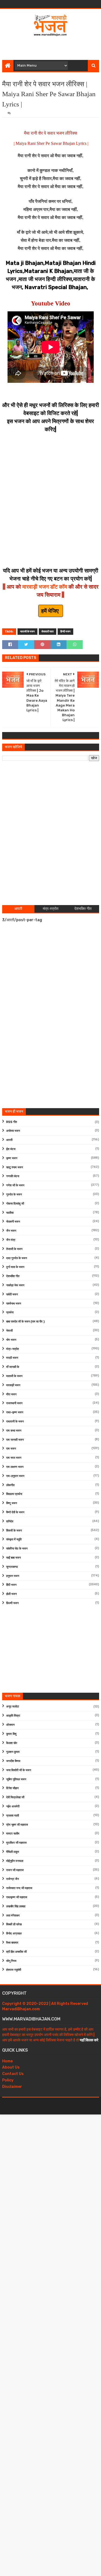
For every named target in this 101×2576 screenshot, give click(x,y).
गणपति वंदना (13, 1176)
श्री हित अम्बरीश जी (16, 1952)
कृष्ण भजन (12, 1158)
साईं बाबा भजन (13, 1558)
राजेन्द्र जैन (13, 1879)
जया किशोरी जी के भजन (19, 1770)
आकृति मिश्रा (13, 1716)
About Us (11, 2067)
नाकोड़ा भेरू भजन (15, 1285)
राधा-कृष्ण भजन (15, 1412)
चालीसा (10, 1213)
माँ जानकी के (13, 1367)
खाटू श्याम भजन (15, 1167)
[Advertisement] (52, 46)
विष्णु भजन (12, 1503)
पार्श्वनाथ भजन (14, 1304)
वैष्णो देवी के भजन (15, 1512)
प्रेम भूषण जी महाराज (17, 1825)
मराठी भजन (12, 1358)
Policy (8, 2080)
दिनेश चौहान (12, 1788)
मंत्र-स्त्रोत (13, 1349)
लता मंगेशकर (13, 1916)
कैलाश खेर (12, 1743)
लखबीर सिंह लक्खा (16, 1906)
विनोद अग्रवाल (14, 1934)
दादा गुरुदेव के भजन (17, 1258)
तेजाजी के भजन (14, 1249)
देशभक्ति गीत (13, 1276)
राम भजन (11, 1449)
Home (7, 2061)
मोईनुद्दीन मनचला (15, 1861)
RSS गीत (12, 1122)
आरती (9, 1140)
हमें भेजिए (51, 611)
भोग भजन (11, 1340)
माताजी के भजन (27, 632)
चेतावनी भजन (13, 1222)
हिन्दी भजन (65, 632)
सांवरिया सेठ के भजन (17, 1549)
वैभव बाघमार (12, 1943)
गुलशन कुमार (13, 1752)
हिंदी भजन (11, 1585)
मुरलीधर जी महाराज (16, 1843)
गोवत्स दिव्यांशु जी (15, 1204)
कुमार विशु (11, 1734)
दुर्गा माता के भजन (15, 1267)
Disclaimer (12, 2087)
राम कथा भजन (14, 1431)
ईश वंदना (11, 1149)
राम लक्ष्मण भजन (15, 1467)
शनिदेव (10, 1521)
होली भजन (11, 1594)
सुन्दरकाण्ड (12, 1567)
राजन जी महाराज (15, 1870)
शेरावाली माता (48, 632)
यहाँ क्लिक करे (89, 2040)
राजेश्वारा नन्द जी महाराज (19, 1888)
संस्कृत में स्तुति (14, 1539)
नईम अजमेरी (13, 1806)
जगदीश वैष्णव (13, 1761)
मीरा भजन (11, 1394)
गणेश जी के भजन (15, 1185)
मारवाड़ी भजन (13, 1385)
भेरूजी (9, 1331)
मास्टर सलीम (13, 1834)
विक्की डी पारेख (14, 1924)
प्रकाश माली (13, 1816)
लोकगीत (10, 1485)
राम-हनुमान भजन (15, 1476)
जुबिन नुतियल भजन (16, 1779)
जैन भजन (11, 1231)
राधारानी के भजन (15, 1422)
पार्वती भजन (12, 1294)
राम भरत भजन (14, 1458)
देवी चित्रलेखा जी (15, 1797)
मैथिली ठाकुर (13, 1852)
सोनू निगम (11, 1961)
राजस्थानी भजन (14, 1403)
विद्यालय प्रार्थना (14, 1494)
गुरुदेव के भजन (14, 1195)
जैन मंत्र (11, 1240)
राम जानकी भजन (15, 1440)
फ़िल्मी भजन (12, 1603)
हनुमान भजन (13, 1576)
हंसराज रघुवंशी (14, 1970)
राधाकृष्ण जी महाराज (17, 1897)
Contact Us (13, 2074)
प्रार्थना (10, 1312)
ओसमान (10, 1725)
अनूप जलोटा (13, 1707)
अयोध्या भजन (13, 1131)
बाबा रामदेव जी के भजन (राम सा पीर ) (25, 1322)
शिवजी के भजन (14, 1531)
